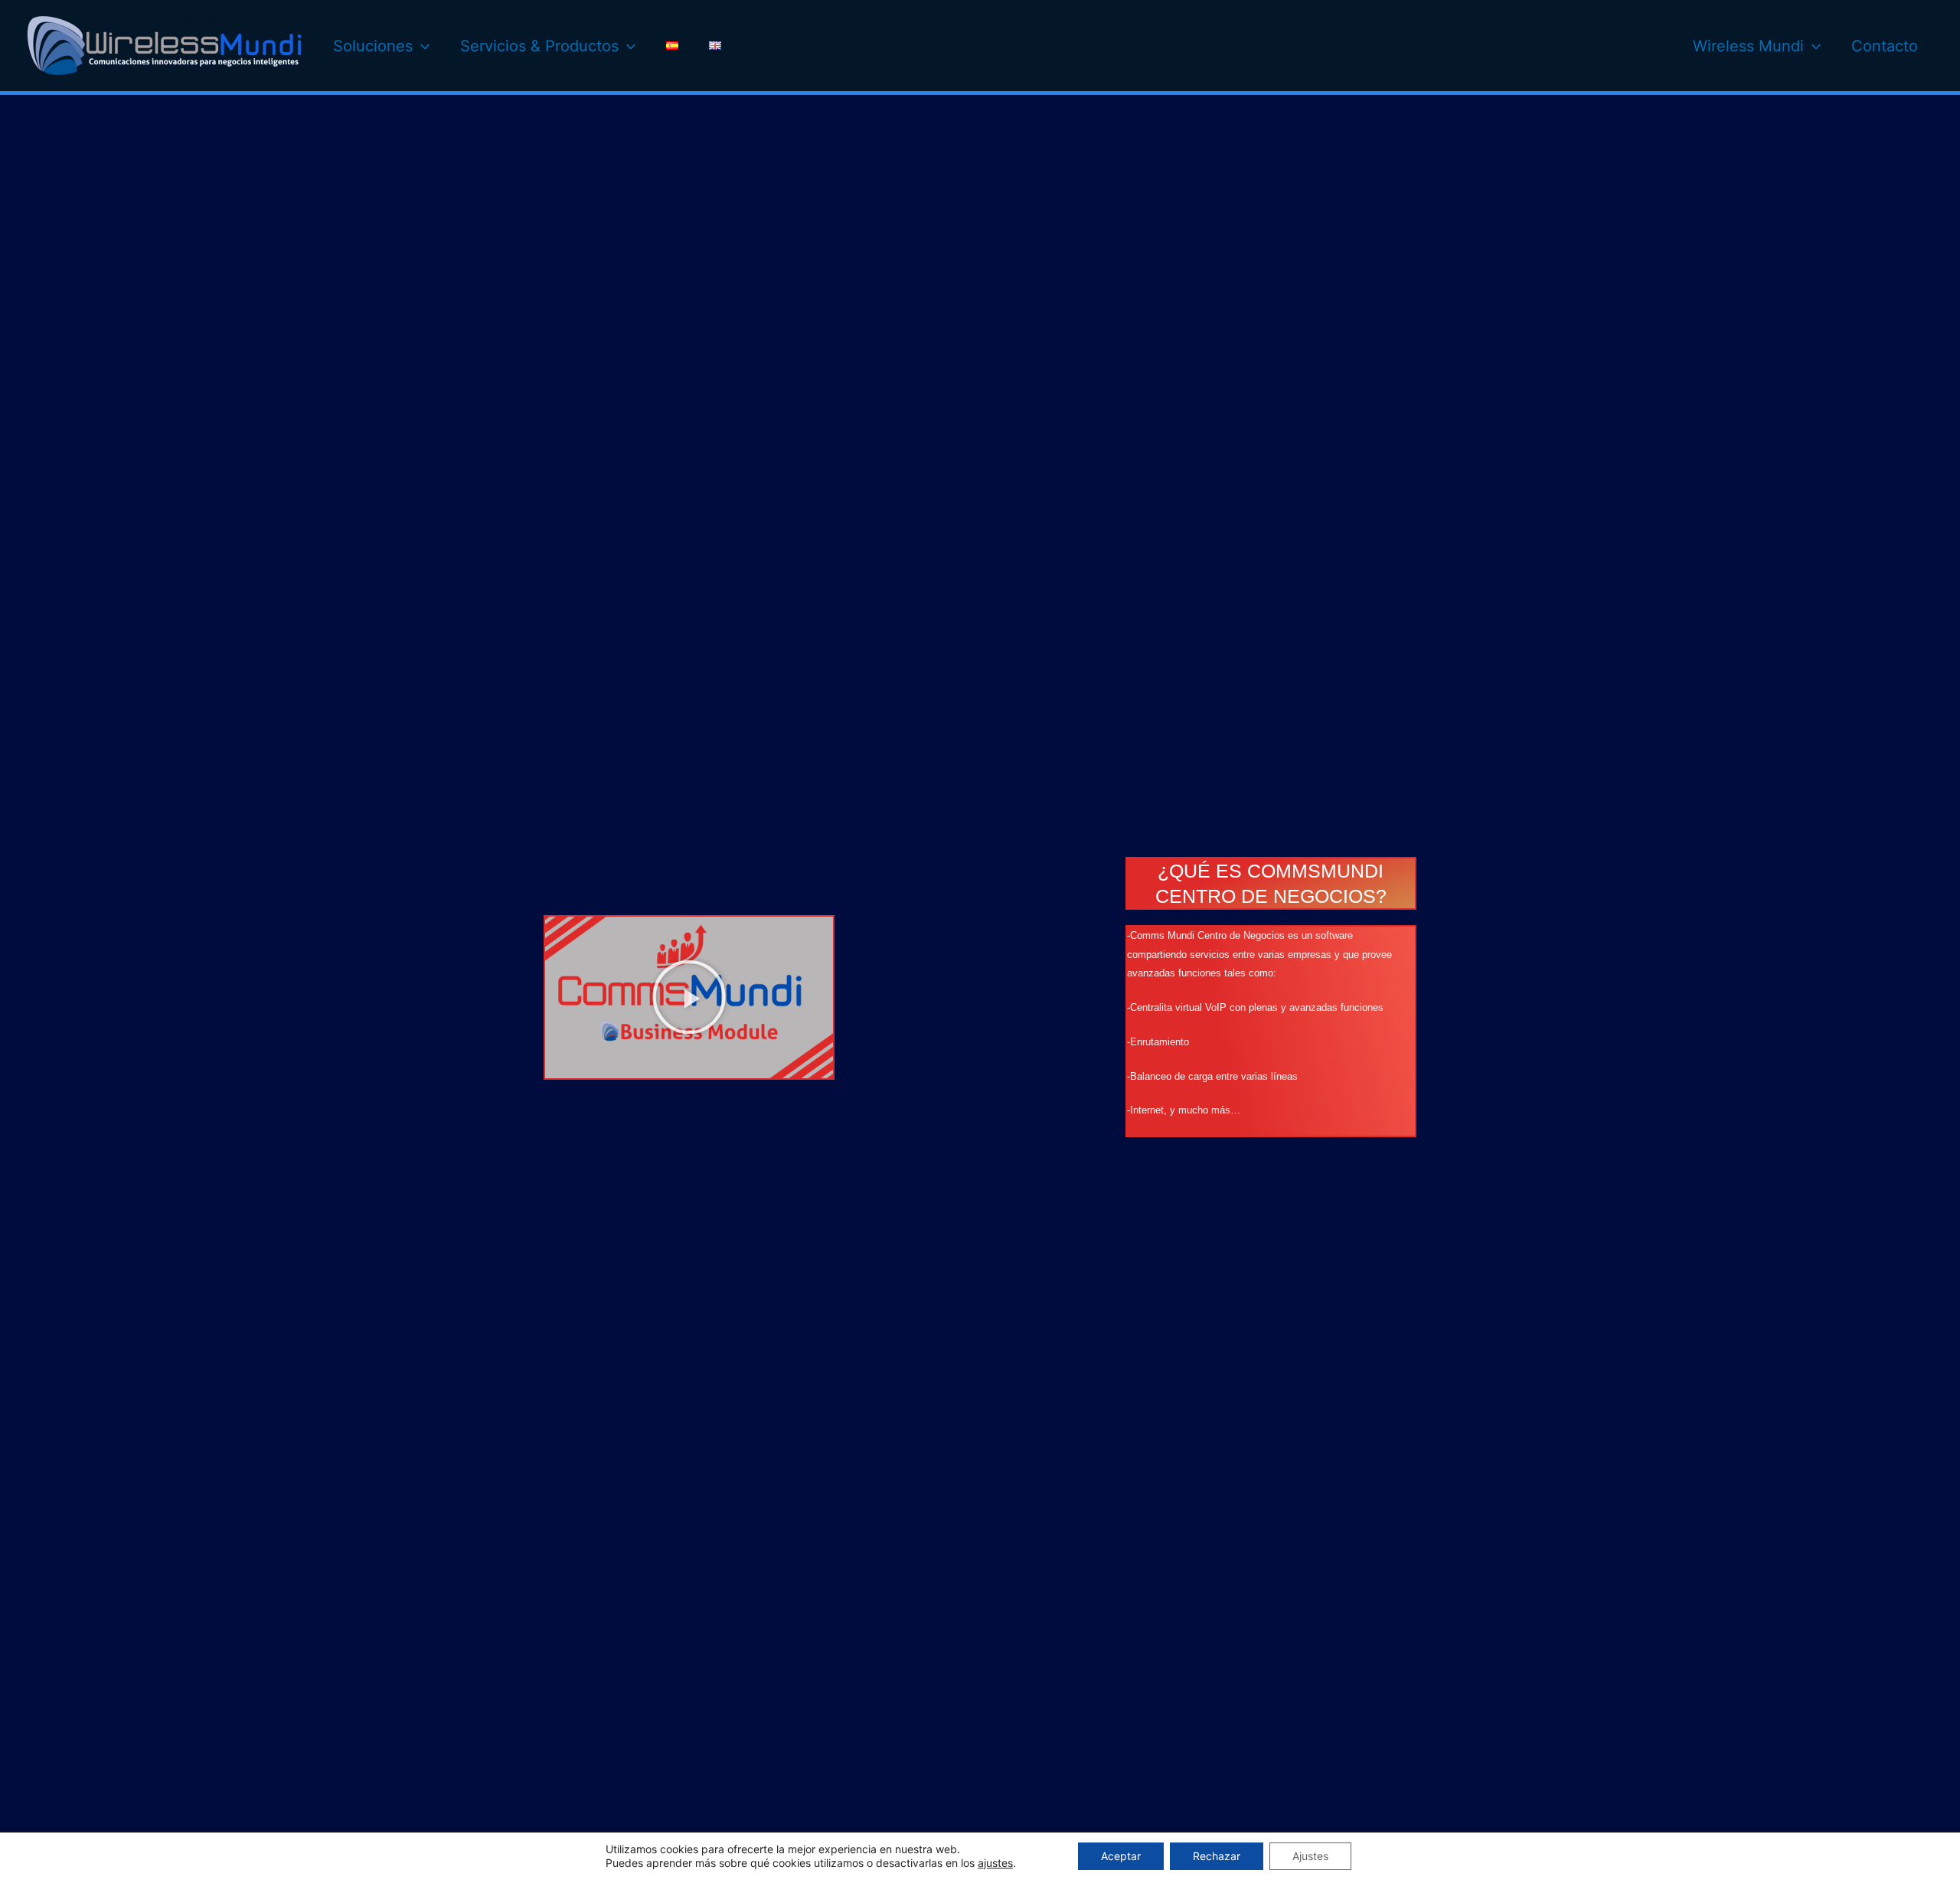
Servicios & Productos (539, 46)
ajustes (995, 1863)
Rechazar (1217, 1856)
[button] (689, 997)
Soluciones (373, 46)
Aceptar (1121, 1856)
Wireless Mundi (1748, 46)
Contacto (1885, 46)
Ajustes (1310, 1856)
